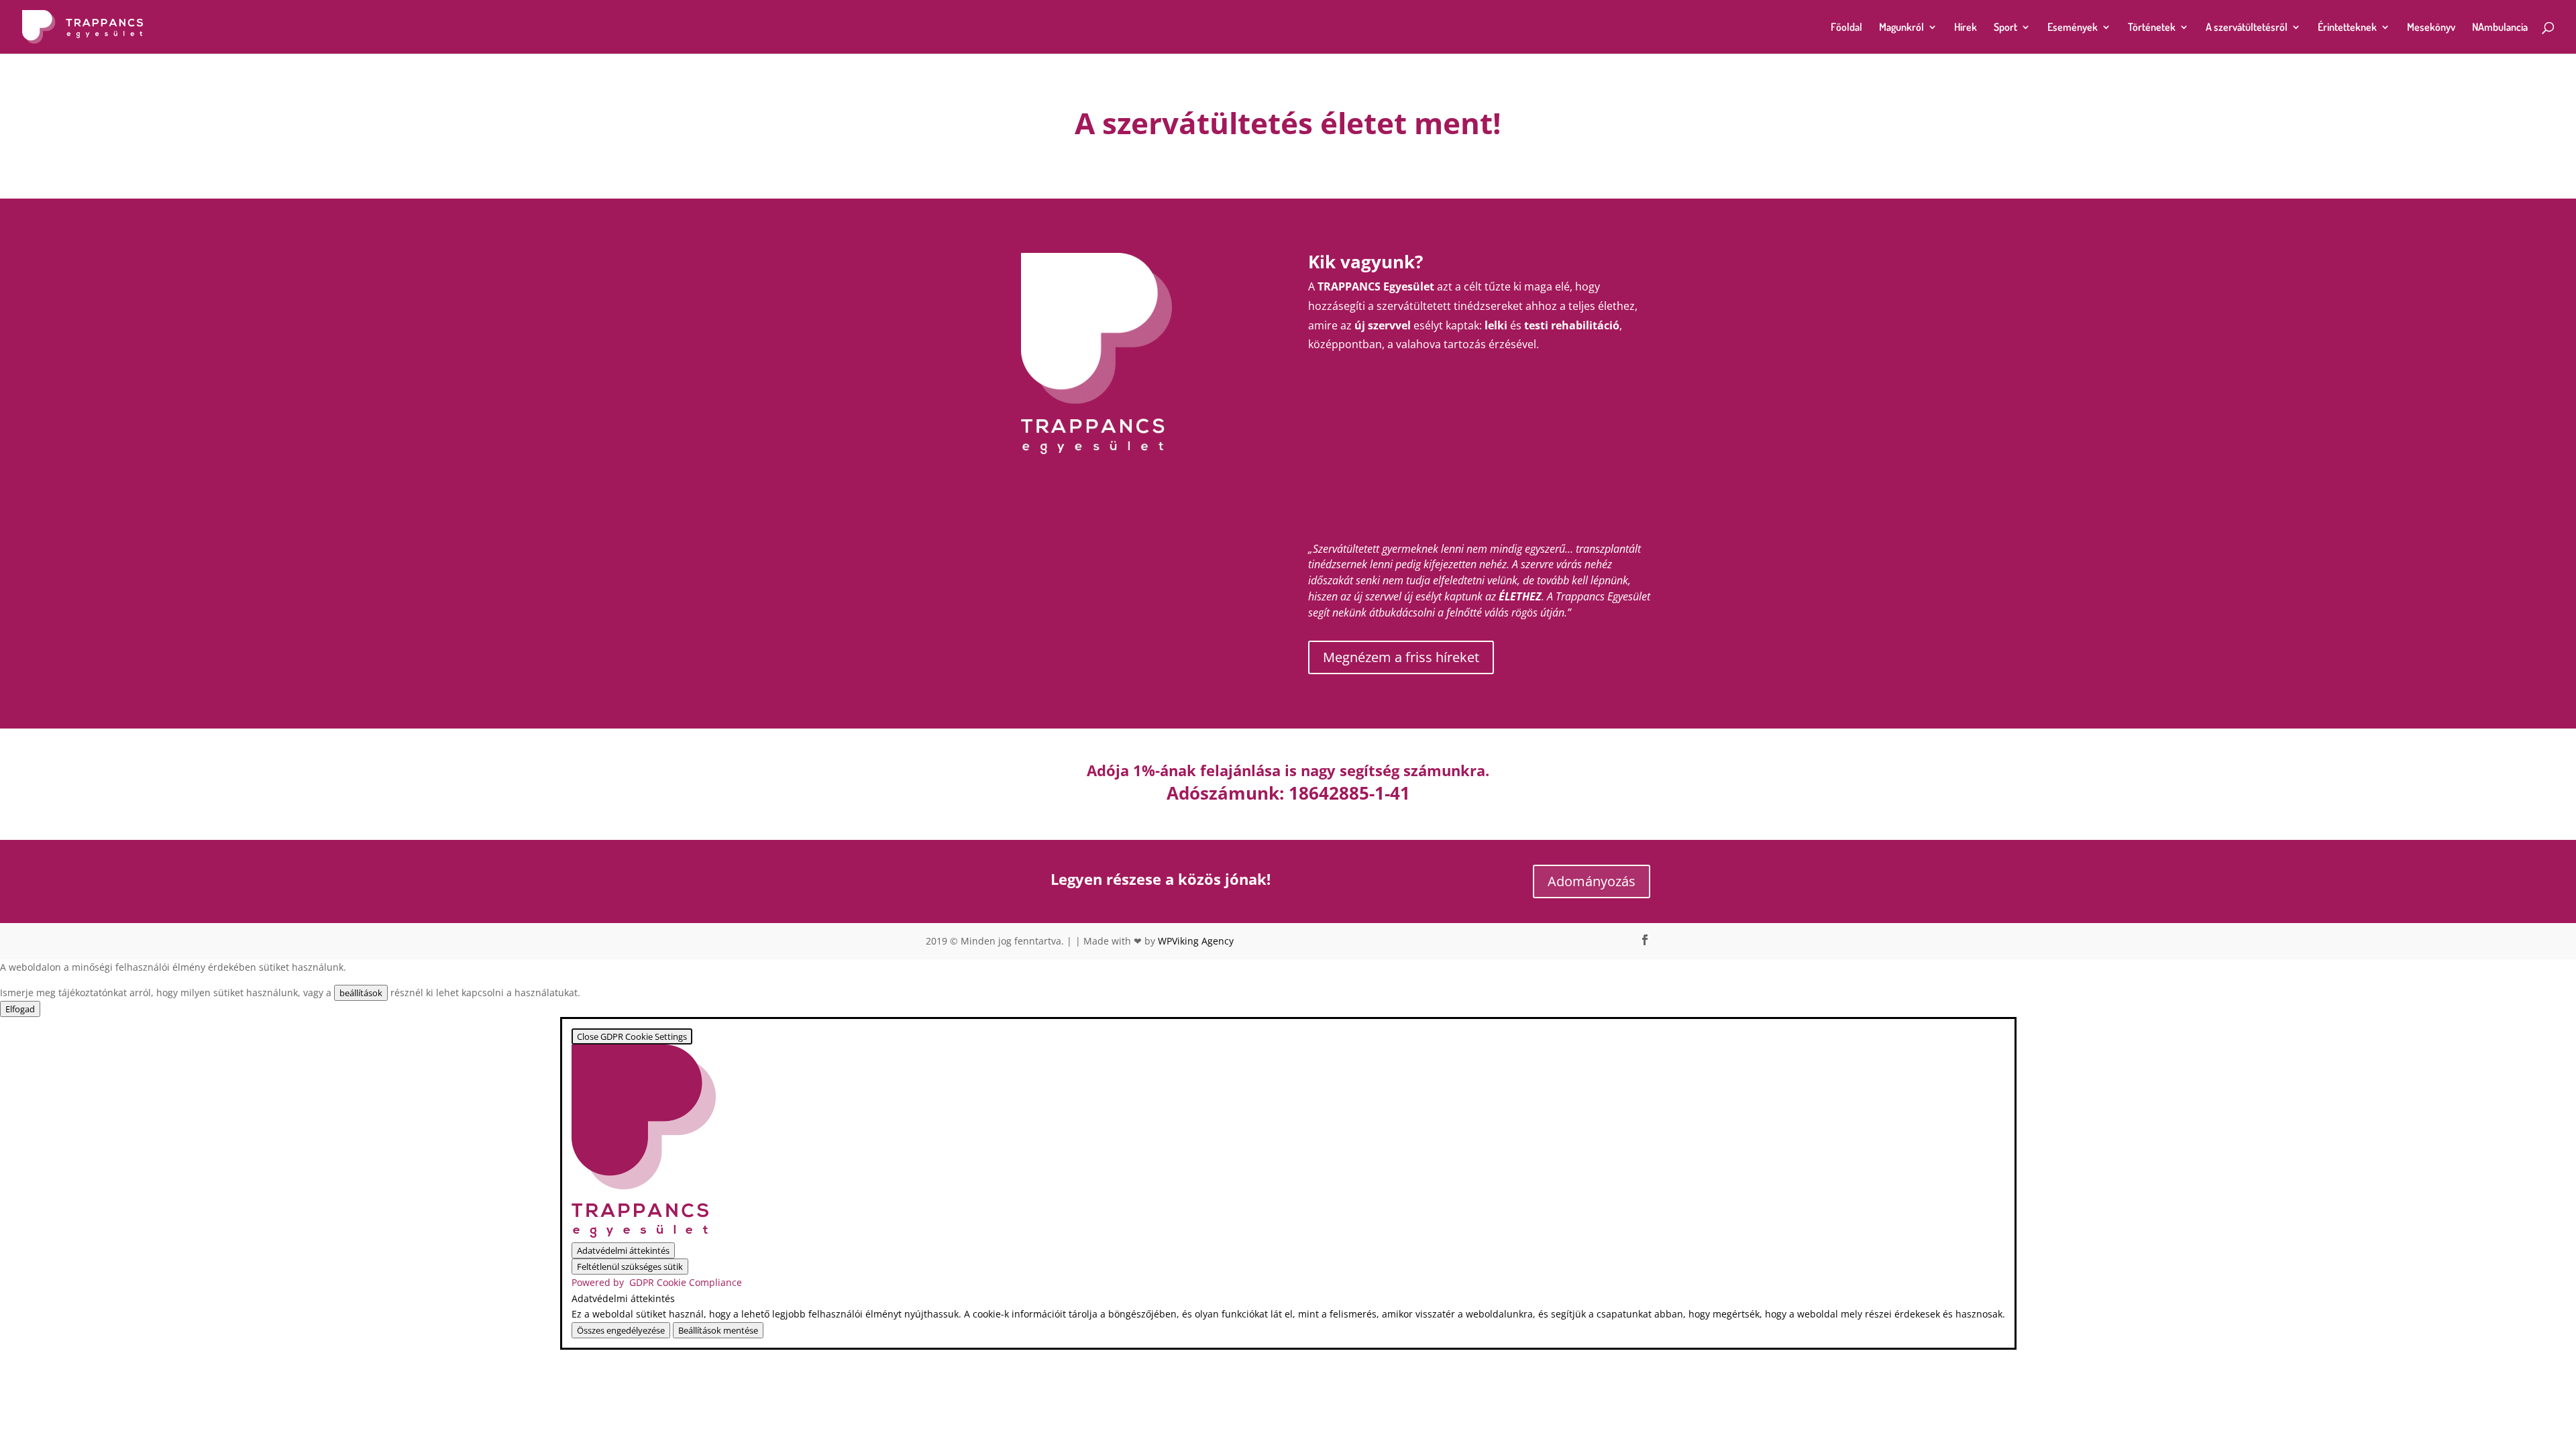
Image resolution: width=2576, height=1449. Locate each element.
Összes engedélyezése (621, 1330)
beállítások (361, 993)
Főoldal (1846, 28)
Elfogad (20, 1009)
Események (2073, 28)
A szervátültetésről (2247, 28)
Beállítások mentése (718, 1330)
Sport (2005, 28)
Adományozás (1592, 881)
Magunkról (1901, 28)
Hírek (1966, 28)
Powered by (657, 1282)
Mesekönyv (2431, 28)
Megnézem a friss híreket (1401, 657)
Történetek (2152, 28)
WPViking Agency (1196, 941)
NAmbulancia (2500, 28)
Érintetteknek (2347, 28)
